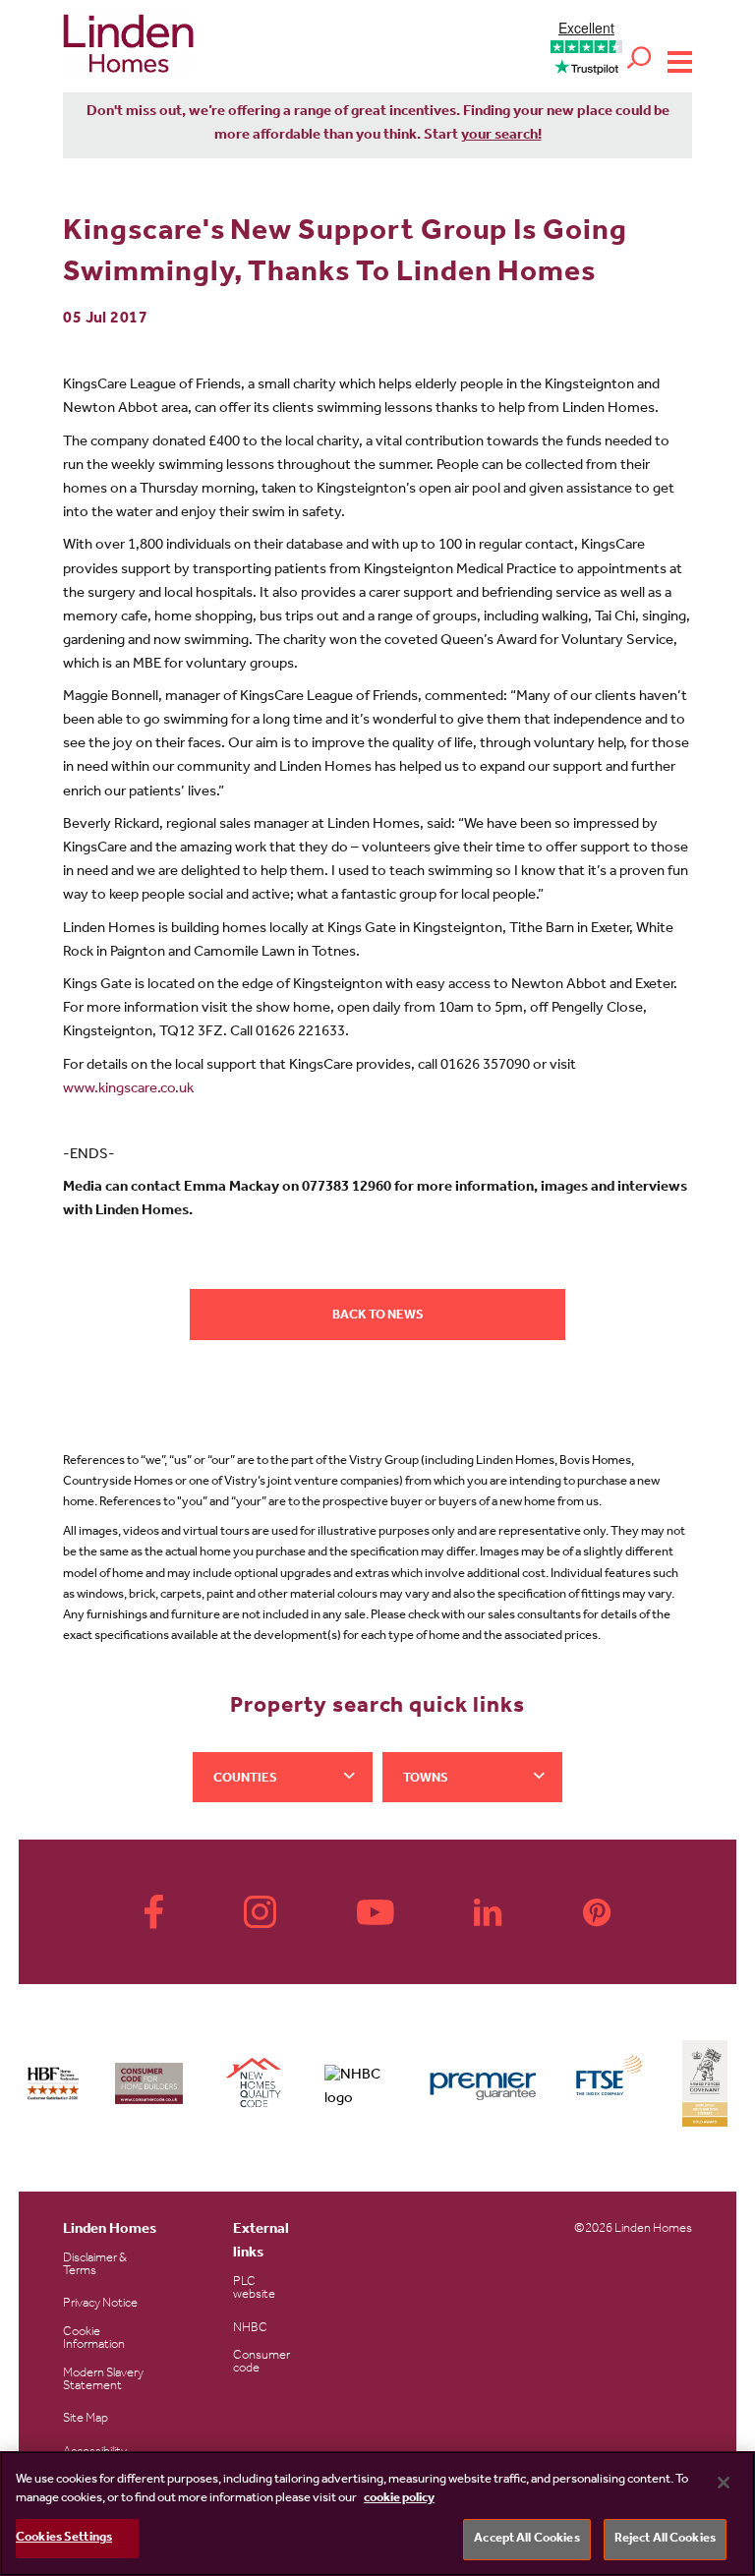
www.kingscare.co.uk (128, 1090)
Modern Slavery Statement (103, 2380)
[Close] (724, 2483)
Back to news (378, 1316)
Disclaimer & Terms (95, 2265)
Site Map (86, 2419)
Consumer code (261, 2363)
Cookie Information (94, 2339)
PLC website (254, 2289)
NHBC (250, 2329)
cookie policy (399, 2499)
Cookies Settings (64, 2538)
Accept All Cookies (526, 2539)
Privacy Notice (100, 2304)
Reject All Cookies (665, 2539)
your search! (501, 136)
